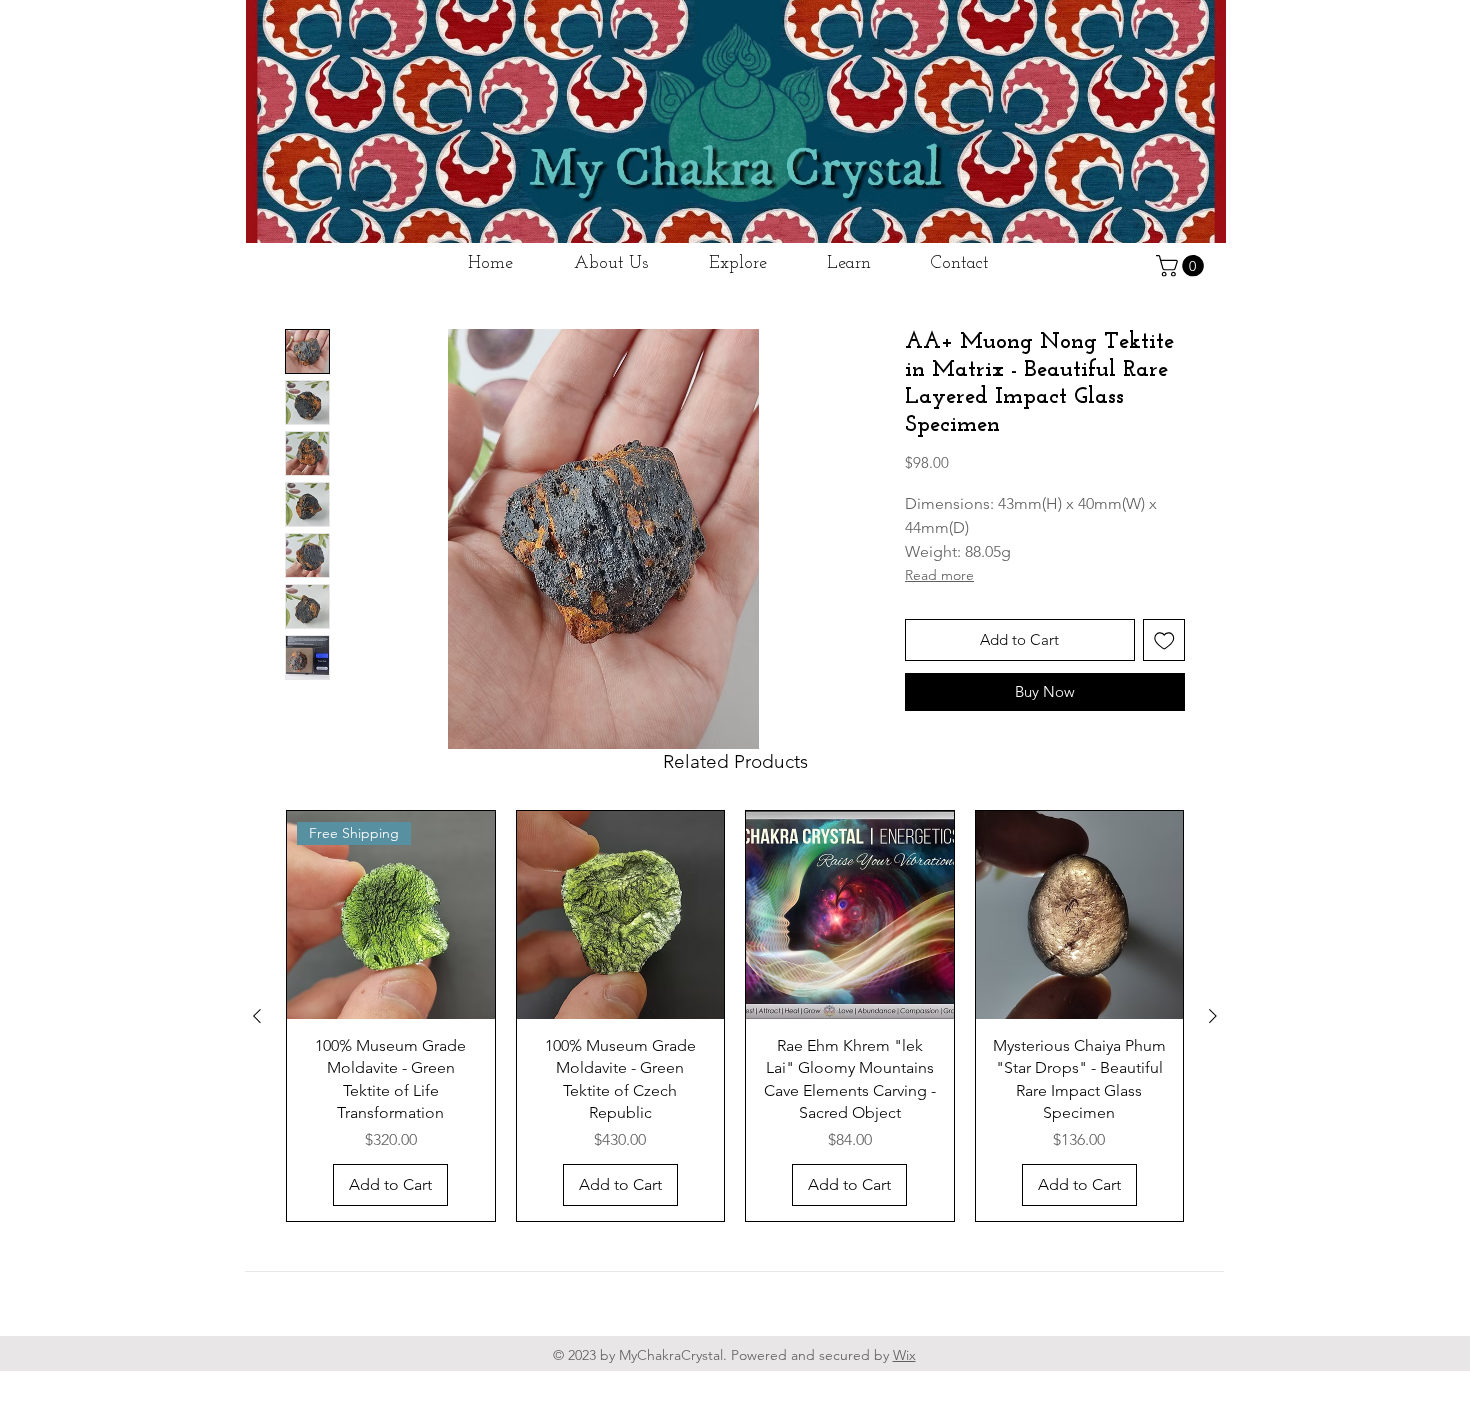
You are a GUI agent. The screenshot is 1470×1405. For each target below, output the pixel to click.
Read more (939, 627)
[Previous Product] (257, 1068)
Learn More (992, 514)
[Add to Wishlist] (1164, 692)
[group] (735, 1068)
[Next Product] (1213, 1068)
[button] (1182, 266)
